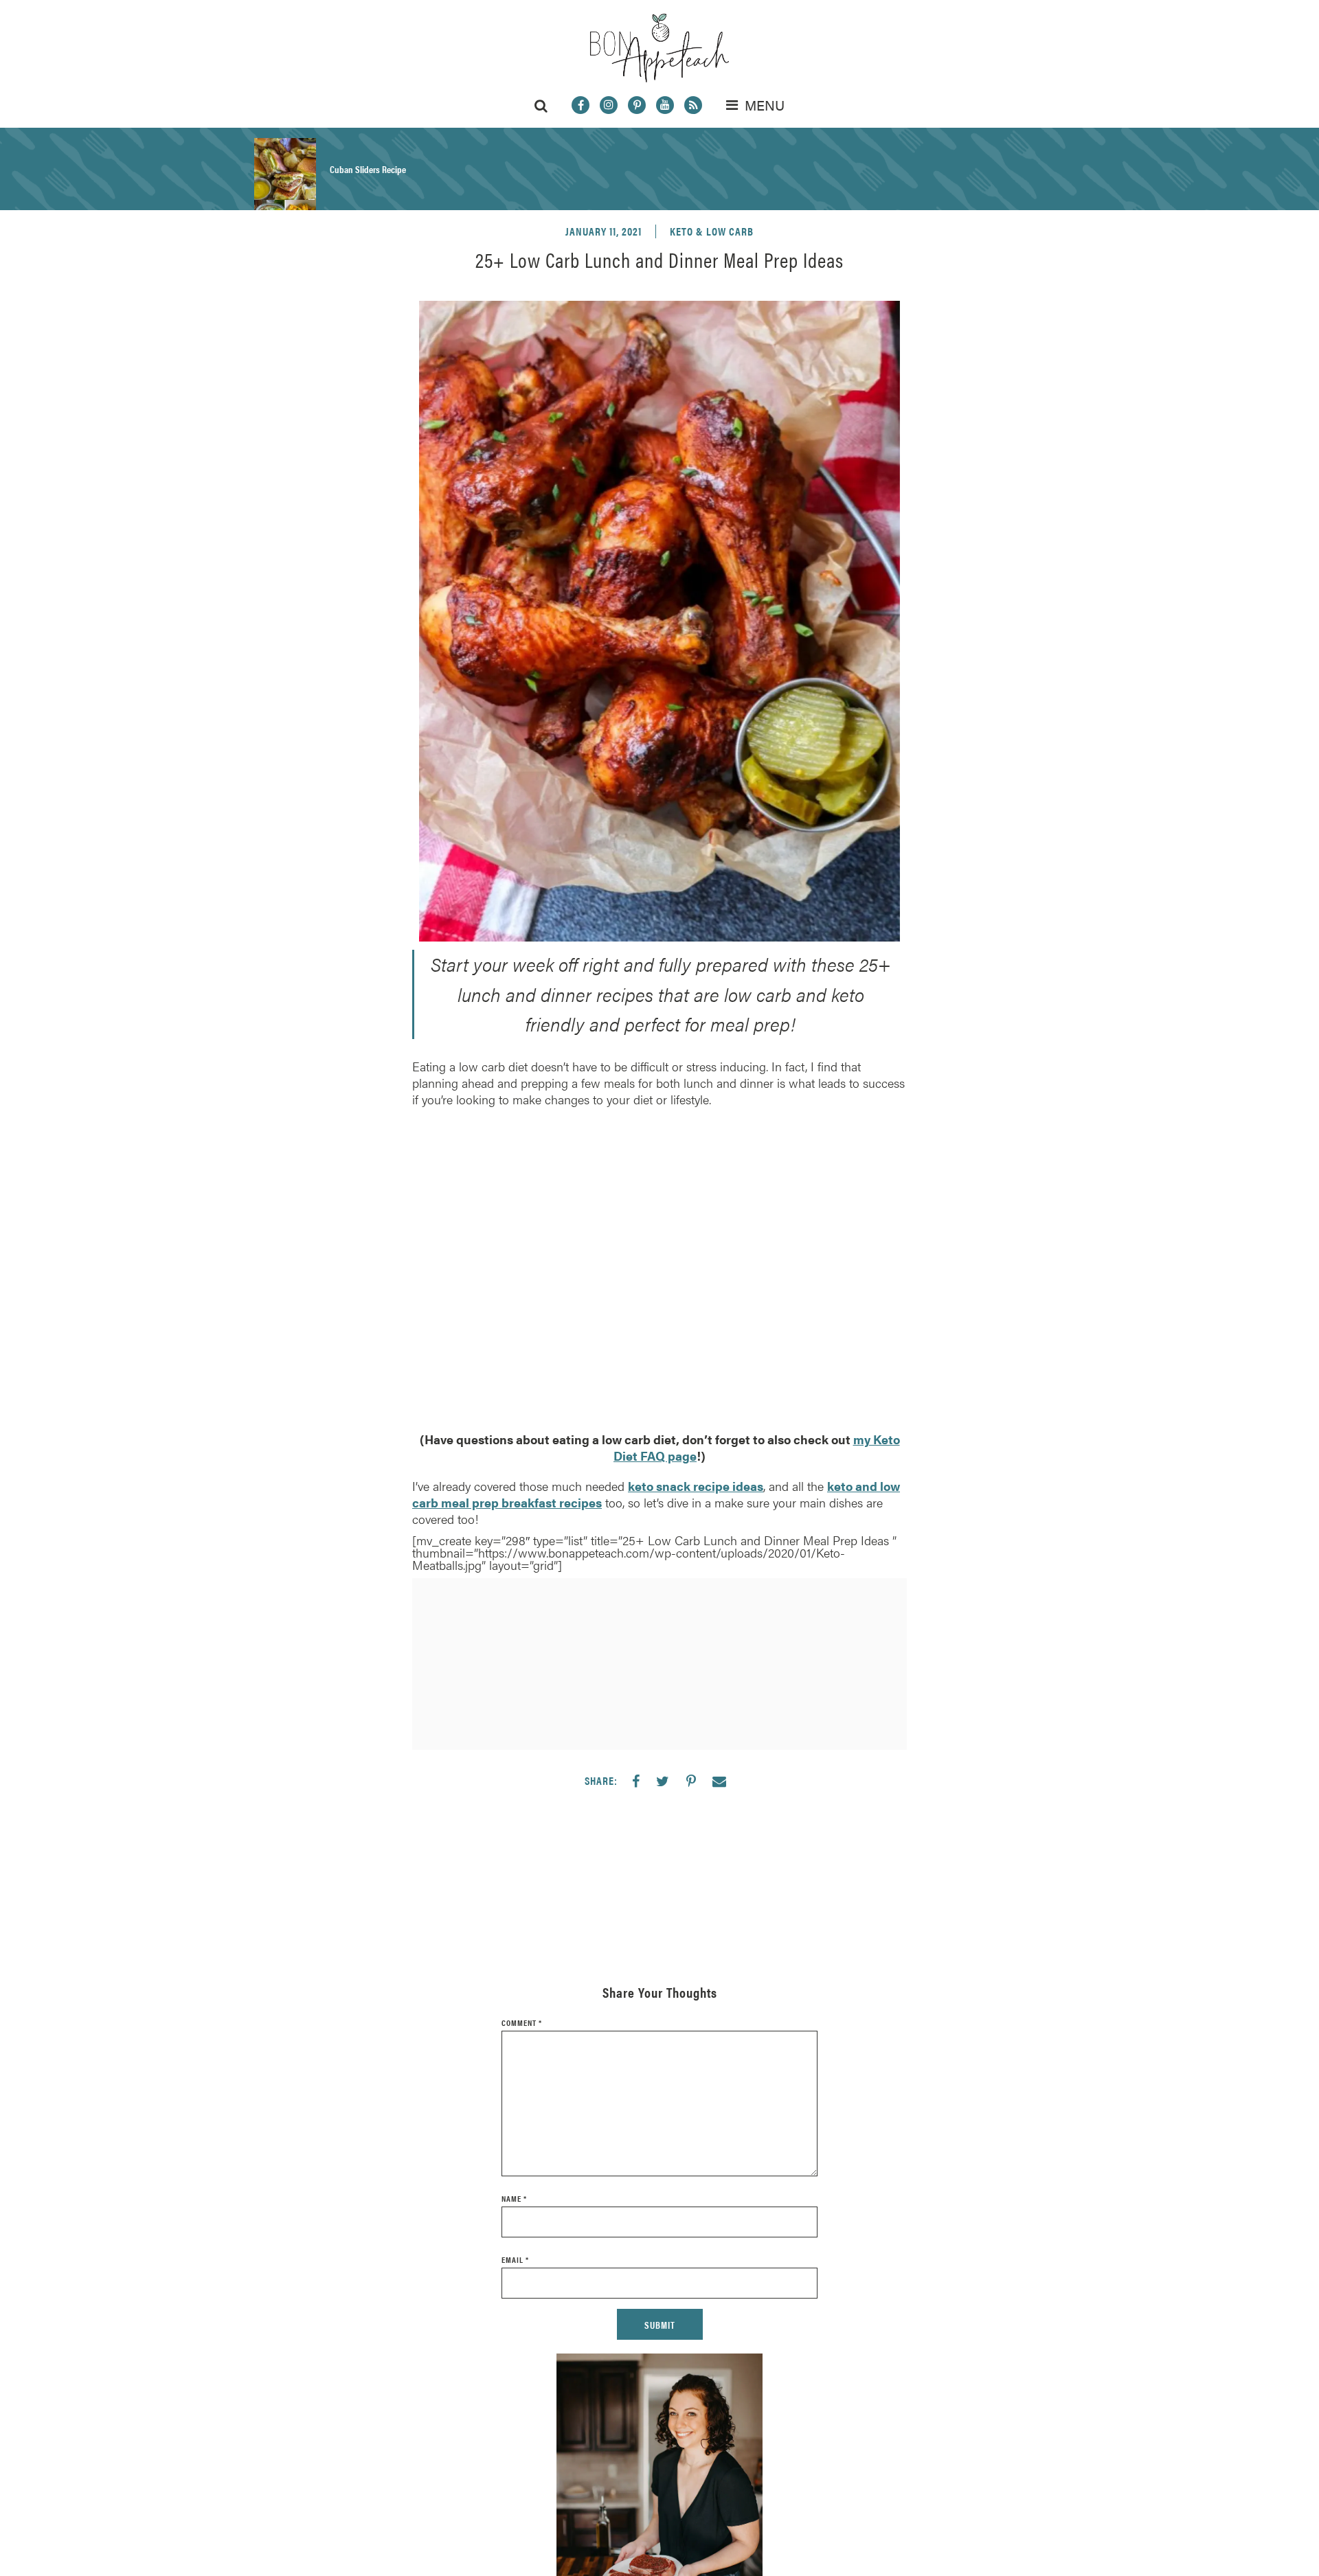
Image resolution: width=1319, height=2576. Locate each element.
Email (515, 2259)
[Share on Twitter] (663, 1781)
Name (514, 2198)
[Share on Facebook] (636, 1781)
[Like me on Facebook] (580, 105)
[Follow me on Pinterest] (637, 105)
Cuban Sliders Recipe (368, 169)
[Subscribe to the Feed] (693, 105)
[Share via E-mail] (719, 1781)
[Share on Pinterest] (691, 1781)
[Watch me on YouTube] (665, 105)
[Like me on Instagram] (609, 105)
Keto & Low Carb (712, 231)
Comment (522, 2022)
